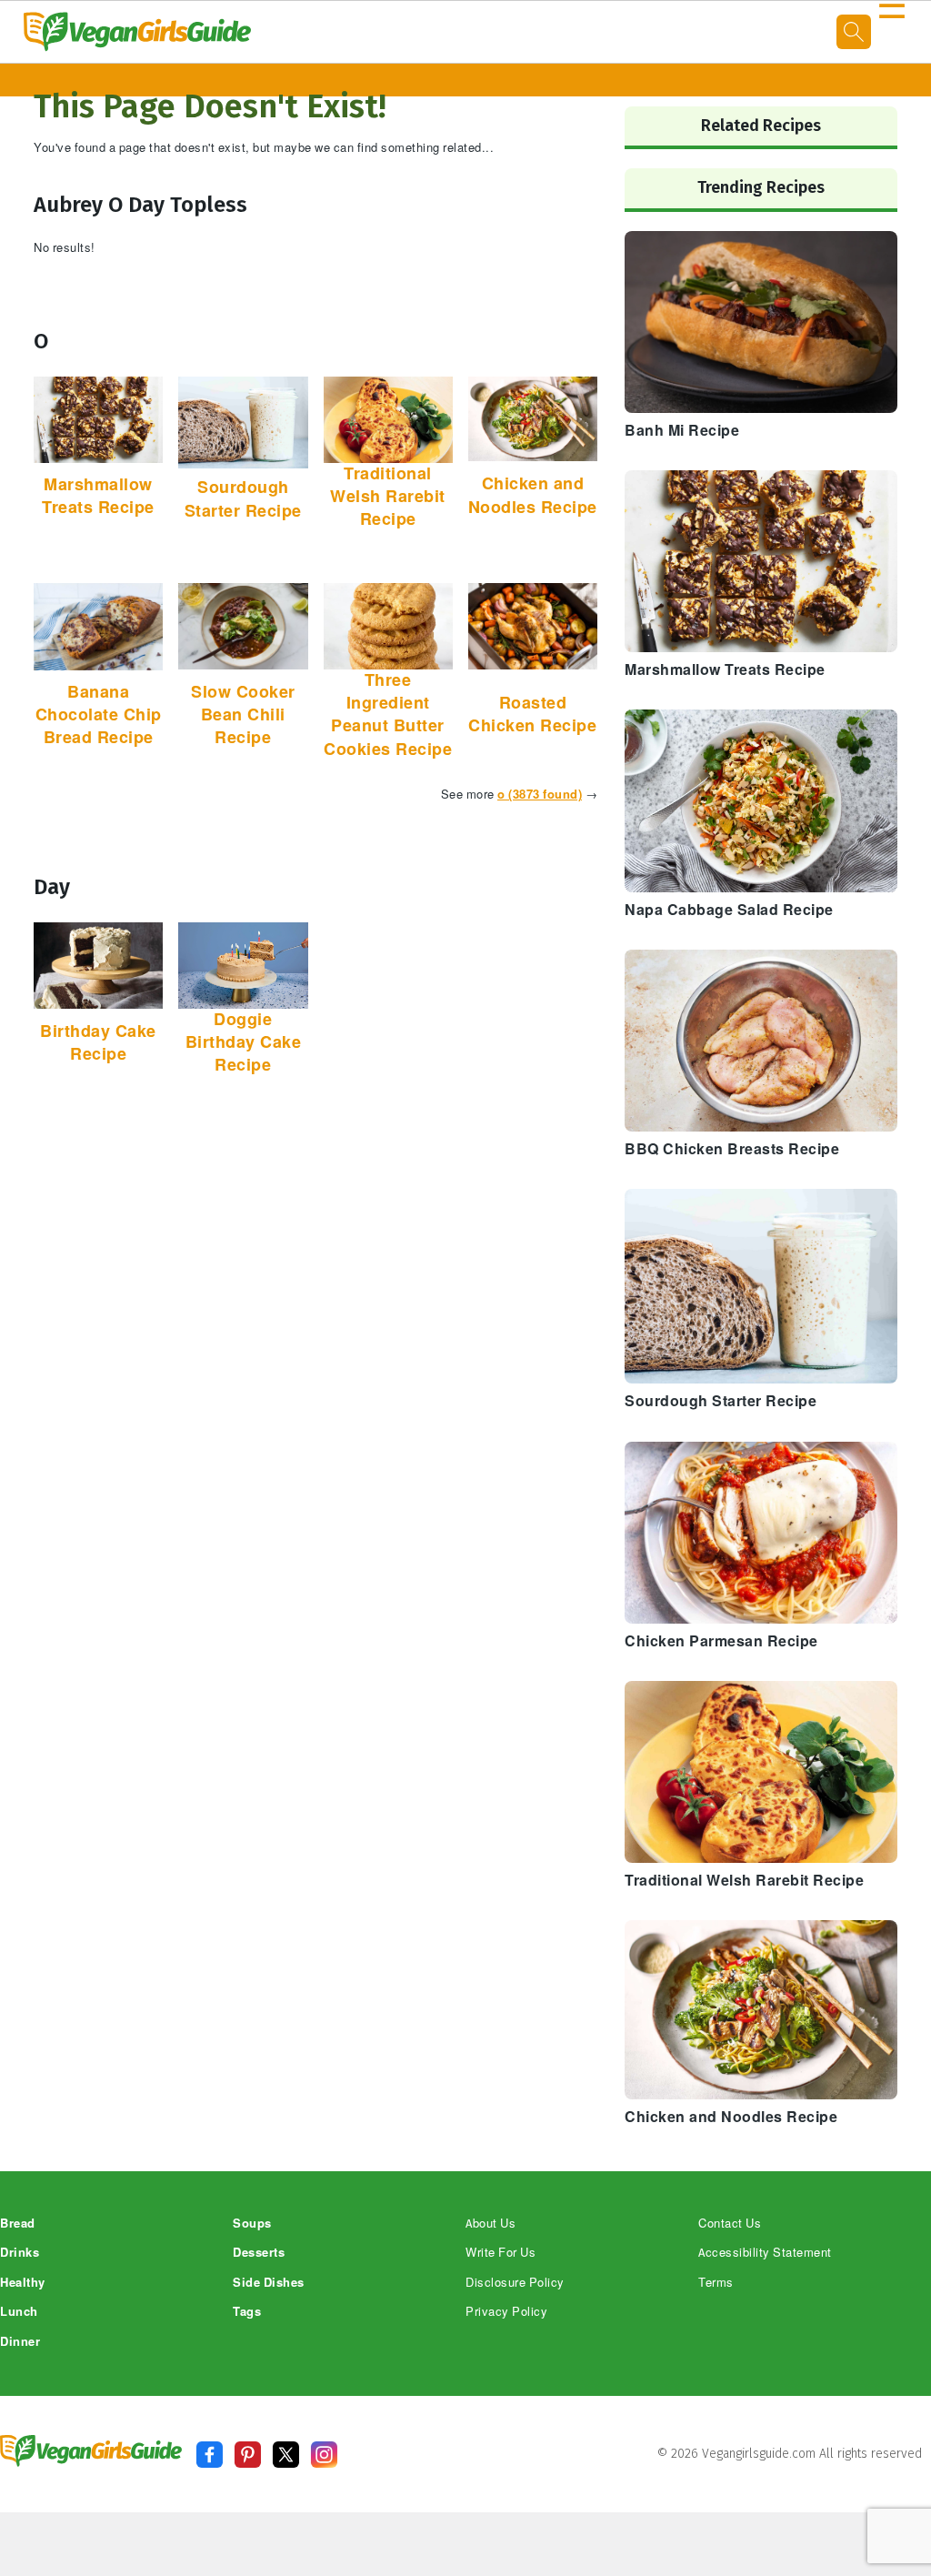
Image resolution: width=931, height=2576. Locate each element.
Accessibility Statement (765, 2253)
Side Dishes (269, 2283)
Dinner (20, 2342)
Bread (18, 2224)
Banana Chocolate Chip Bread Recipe (99, 715)
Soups (252, 2224)
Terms (716, 2283)
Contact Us (730, 2224)
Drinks (20, 2253)
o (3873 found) (540, 795)
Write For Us (501, 2253)
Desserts (259, 2253)
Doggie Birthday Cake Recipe (244, 1042)
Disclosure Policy (515, 2283)
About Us (491, 2224)
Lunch (19, 2312)
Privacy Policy (506, 2312)
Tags (247, 2312)
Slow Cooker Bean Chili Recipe (243, 715)
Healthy (23, 2283)
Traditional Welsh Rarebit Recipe (388, 497)
